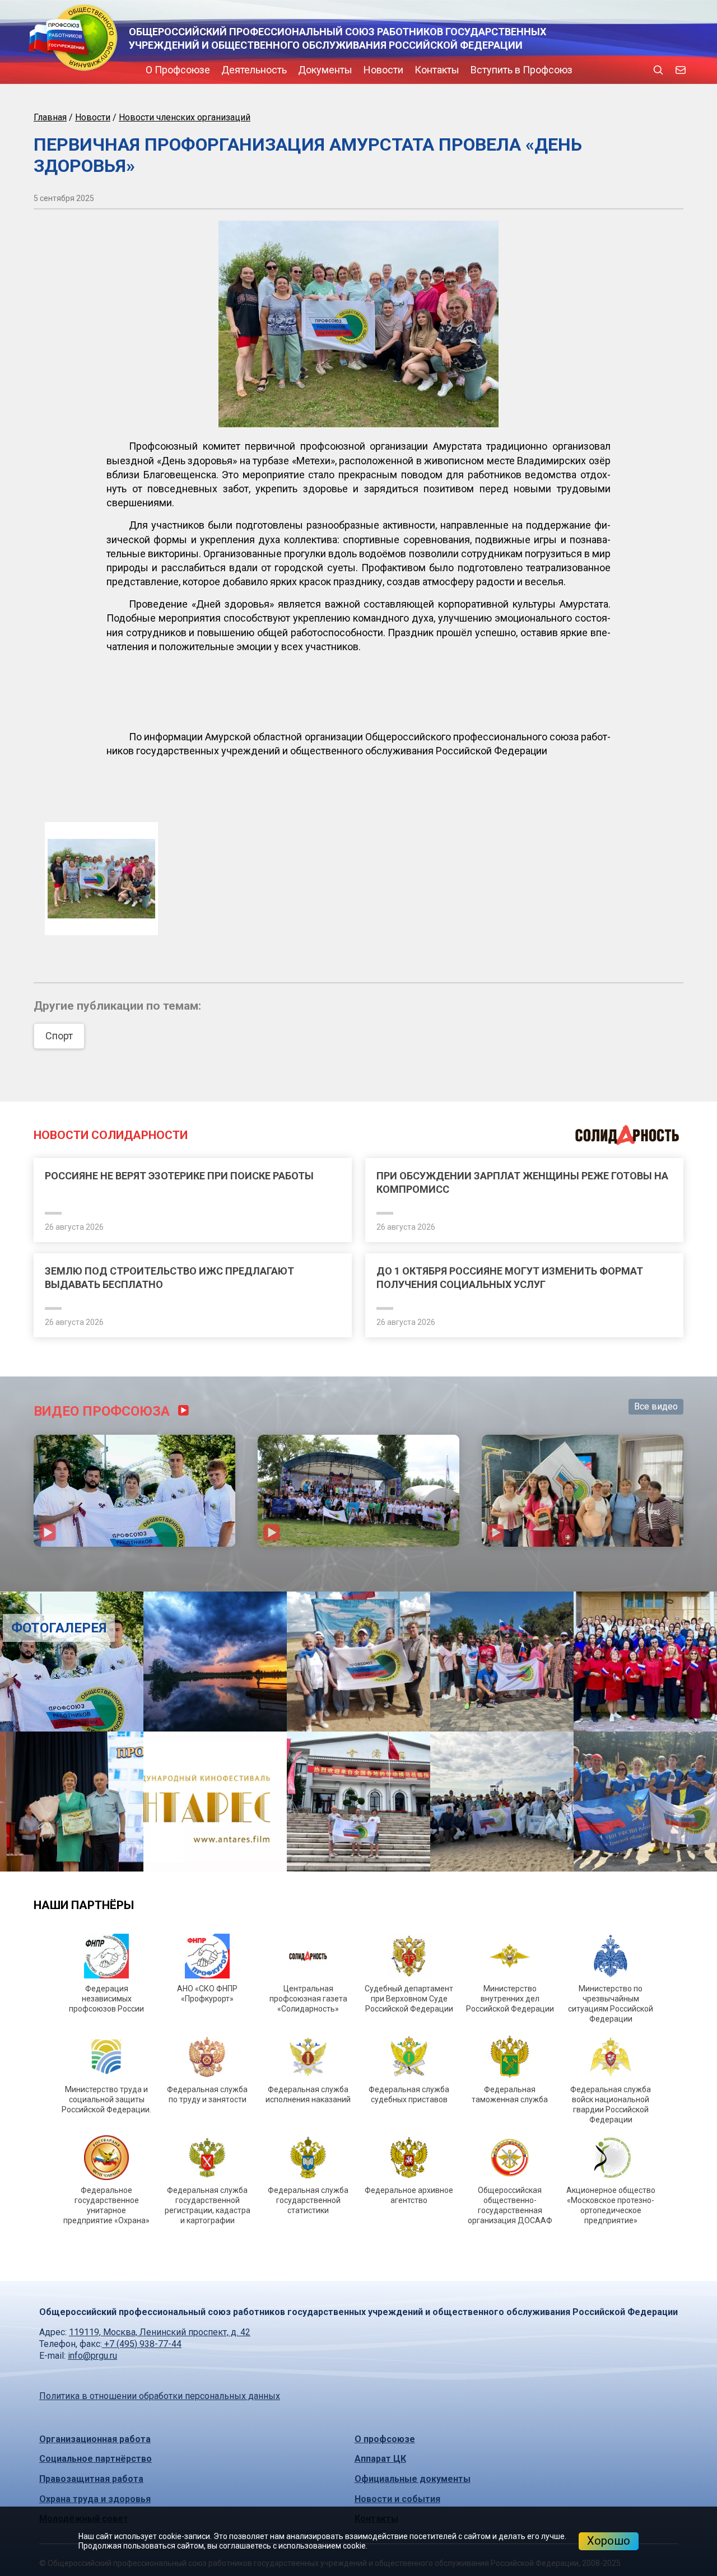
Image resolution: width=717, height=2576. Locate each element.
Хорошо (609, 2541)
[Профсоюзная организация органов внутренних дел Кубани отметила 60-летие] (597, 2023)
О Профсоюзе (83, 70)
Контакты (342, 70)
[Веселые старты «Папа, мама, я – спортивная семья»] (597, 1883)
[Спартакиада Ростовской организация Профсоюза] (358, 1712)
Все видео (656, 1628)
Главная (50, 117)
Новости (288, 70)
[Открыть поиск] (658, 70)
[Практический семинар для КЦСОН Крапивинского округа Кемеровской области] (583, 1712)
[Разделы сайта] (36, 70)
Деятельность (159, 70)
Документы (230, 70)
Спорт (59, 1067)
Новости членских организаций (185, 117)
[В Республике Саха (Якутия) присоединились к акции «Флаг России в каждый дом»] (359, 2023)
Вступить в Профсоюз (426, 70)
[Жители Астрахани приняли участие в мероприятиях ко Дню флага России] (134, 1712)
